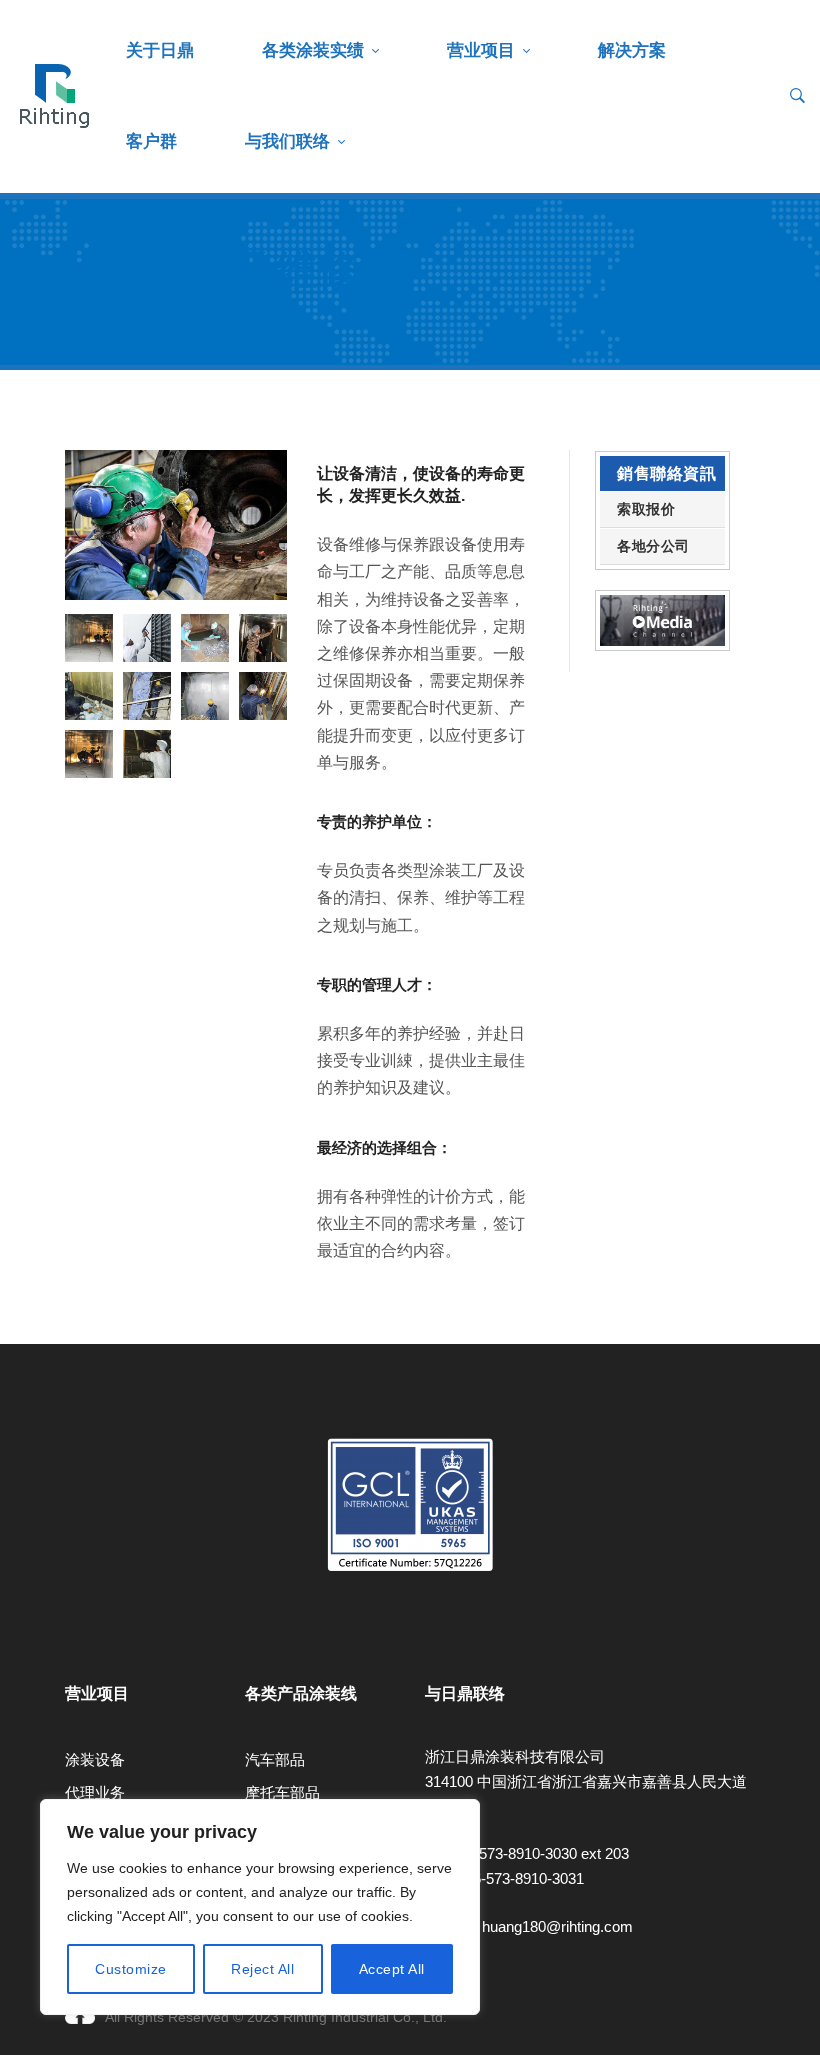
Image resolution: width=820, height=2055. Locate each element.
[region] (260, 1907)
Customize (131, 1969)
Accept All (392, 1969)
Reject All (262, 1969)
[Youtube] (65, 1639)
